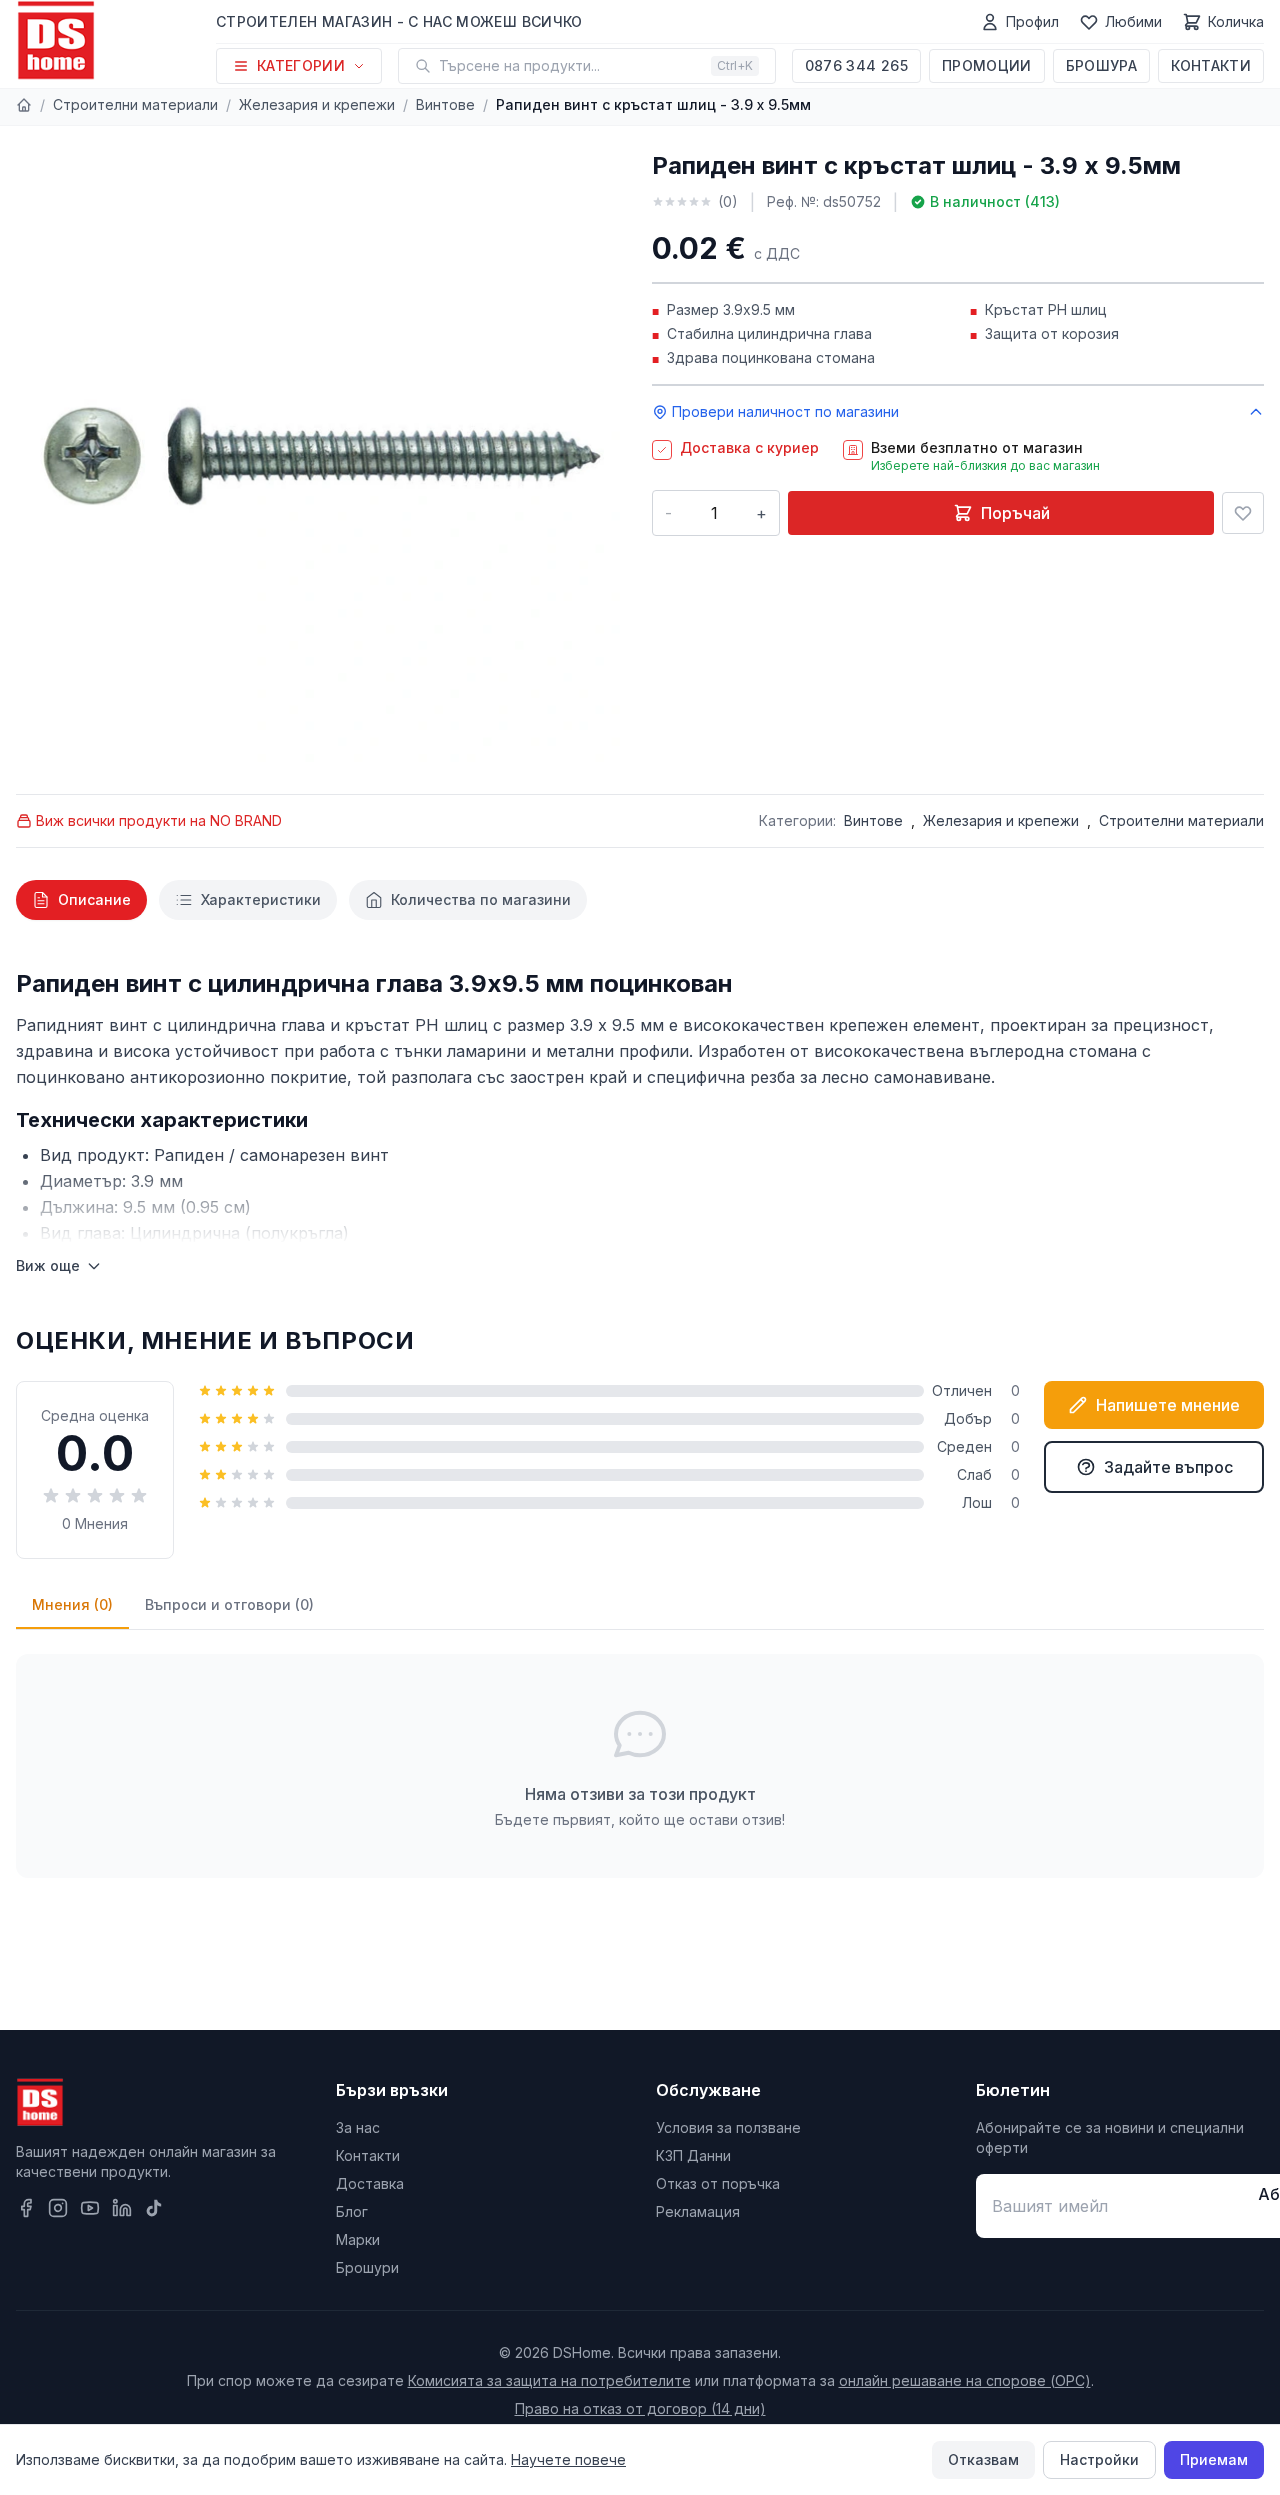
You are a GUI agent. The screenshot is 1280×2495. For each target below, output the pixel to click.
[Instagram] (58, 2208)
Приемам (1214, 2459)
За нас (358, 2127)
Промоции (987, 65)
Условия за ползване (728, 2127)
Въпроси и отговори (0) (229, 1604)
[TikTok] (154, 2208)
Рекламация (698, 2211)
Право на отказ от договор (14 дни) (640, 2408)
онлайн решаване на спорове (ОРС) (965, 2380)
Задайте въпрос (1168, 1467)
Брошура (1101, 65)
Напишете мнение (1168, 1405)
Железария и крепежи (317, 104)
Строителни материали (135, 104)
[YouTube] (90, 2208)
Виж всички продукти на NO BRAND (159, 820)
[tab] (81, 900)
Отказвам (983, 2459)
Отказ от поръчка (718, 2183)
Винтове (445, 104)
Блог (352, 2211)
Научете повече (568, 2459)
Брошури (367, 2267)
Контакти (1211, 65)
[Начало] (24, 105)
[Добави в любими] (1243, 513)
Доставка (370, 2183)
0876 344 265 (856, 65)
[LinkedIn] (122, 2208)
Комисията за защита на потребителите (549, 2380)
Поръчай (1015, 513)
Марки (358, 2239)
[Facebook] (26, 2208)
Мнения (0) (72, 1604)
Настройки (1099, 2459)
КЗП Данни (693, 2155)
